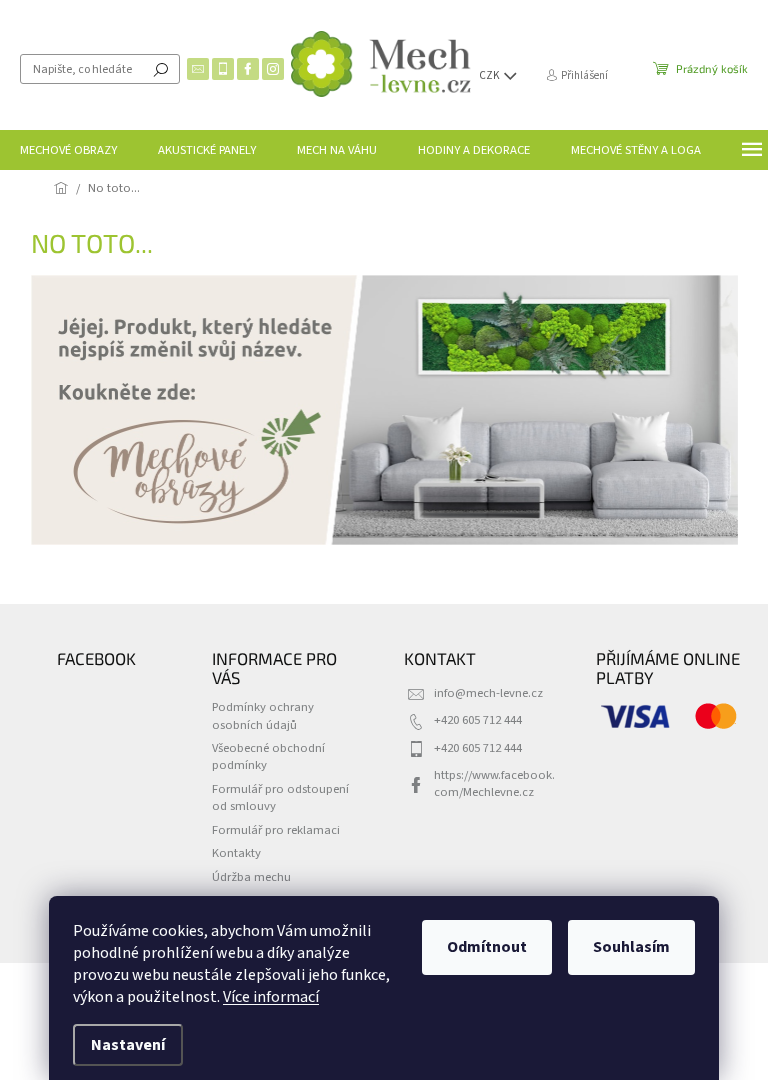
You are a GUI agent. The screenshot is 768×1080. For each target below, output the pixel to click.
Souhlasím (631, 947)
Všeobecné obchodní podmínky (268, 756)
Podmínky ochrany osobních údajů (263, 715)
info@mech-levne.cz (488, 693)
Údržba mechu (251, 877)
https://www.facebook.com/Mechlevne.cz (494, 783)
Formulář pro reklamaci (276, 830)
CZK (490, 75)
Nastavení (128, 1045)
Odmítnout (487, 947)
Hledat (161, 69)
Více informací (271, 997)
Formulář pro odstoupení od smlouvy (280, 797)
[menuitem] (68, 150)
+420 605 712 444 (478, 720)
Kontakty (236, 853)
